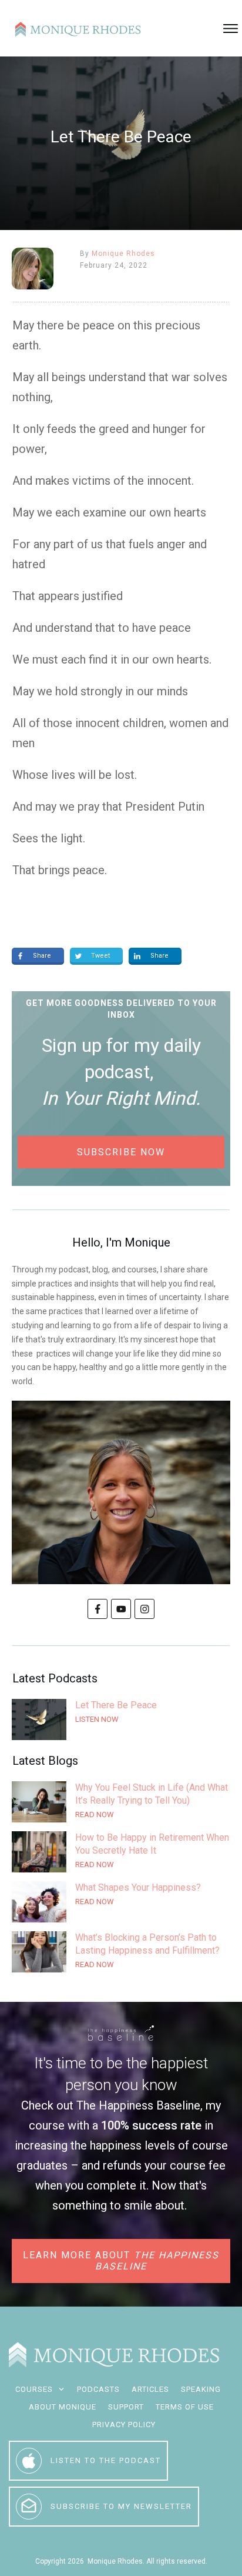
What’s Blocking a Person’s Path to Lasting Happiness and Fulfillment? (121, 1952)
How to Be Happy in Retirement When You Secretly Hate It (121, 1852)
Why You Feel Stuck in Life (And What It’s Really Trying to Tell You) (121, 1802)
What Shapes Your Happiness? (121, 1902)
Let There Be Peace (121, 1719)
